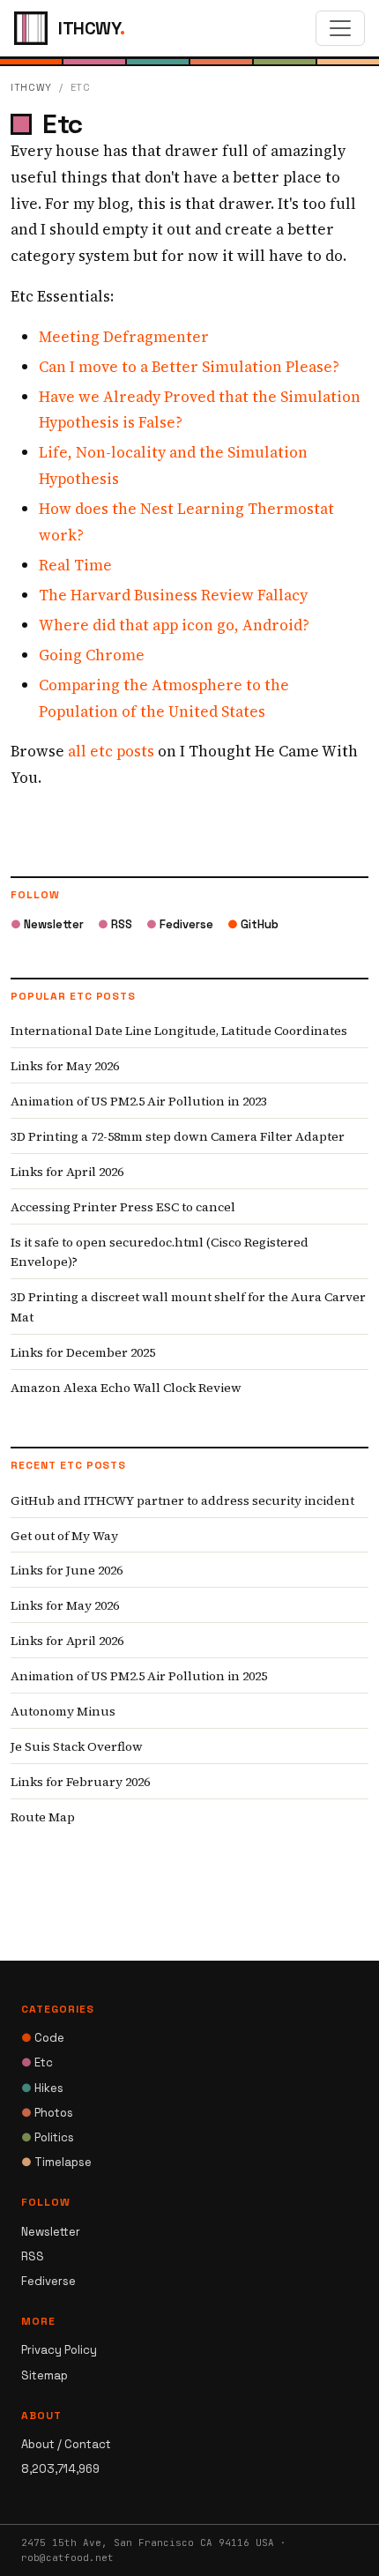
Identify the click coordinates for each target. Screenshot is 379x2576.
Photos (47, 2113)
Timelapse (56, 2162)
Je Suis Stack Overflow (77, 1746)
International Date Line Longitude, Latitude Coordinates (179, 1031)
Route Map (43, 1817)
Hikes (42, 2088)
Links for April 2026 (67, 1172)
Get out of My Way (64, 1536)
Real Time (75, 565)
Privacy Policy (59, 2350)
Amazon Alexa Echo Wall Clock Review (126, 1388)
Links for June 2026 (67, 1570)
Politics (48, 2137)
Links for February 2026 (80, 1782)
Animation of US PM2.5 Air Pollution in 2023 (139, 1101)
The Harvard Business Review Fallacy (173, 595)
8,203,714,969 (60, 2469)
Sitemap (45, 2375)
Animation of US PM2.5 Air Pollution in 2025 (139, 1676)
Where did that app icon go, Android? (174, 625)
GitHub (253, 924)
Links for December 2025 (83, 1352)
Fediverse (180, 924)
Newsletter (47, 924)
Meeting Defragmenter (124, 337)
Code (43, 2038)
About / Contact (66, 2444)
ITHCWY (31, 87)
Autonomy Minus (63, 1711)
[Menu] (340, 28)
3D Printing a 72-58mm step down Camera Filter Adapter (178, 1136)
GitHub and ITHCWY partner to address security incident (182, 1500)
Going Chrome (92, 655)
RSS (115, 924)
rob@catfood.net (67, 2557)
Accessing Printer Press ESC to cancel (123, 1207)
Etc (37, 2062)
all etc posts (111, 751)
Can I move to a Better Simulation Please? (189, 367)
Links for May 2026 (65, 1066)
